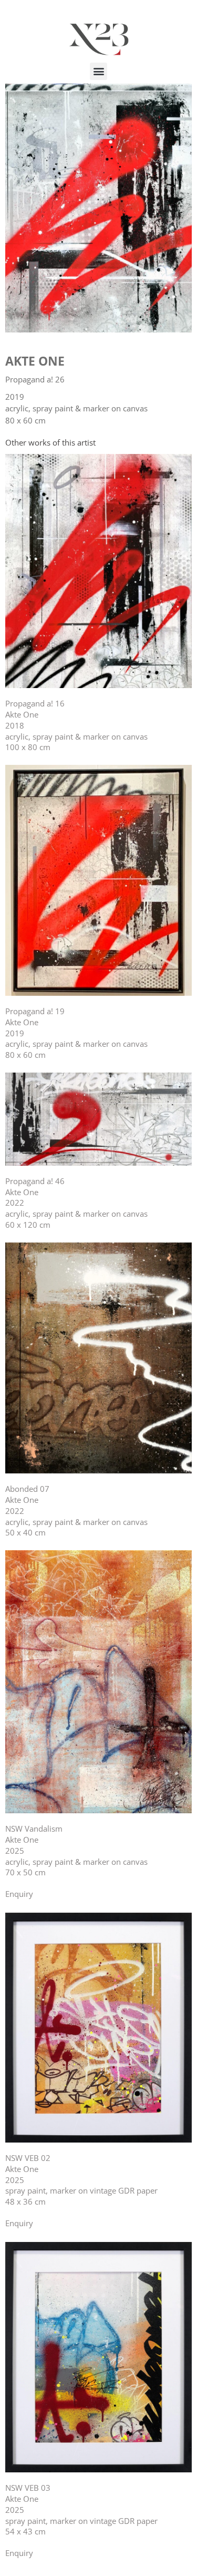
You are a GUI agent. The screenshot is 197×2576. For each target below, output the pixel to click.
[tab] (50, 443)
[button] (98, 71)
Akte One (35, 361)
